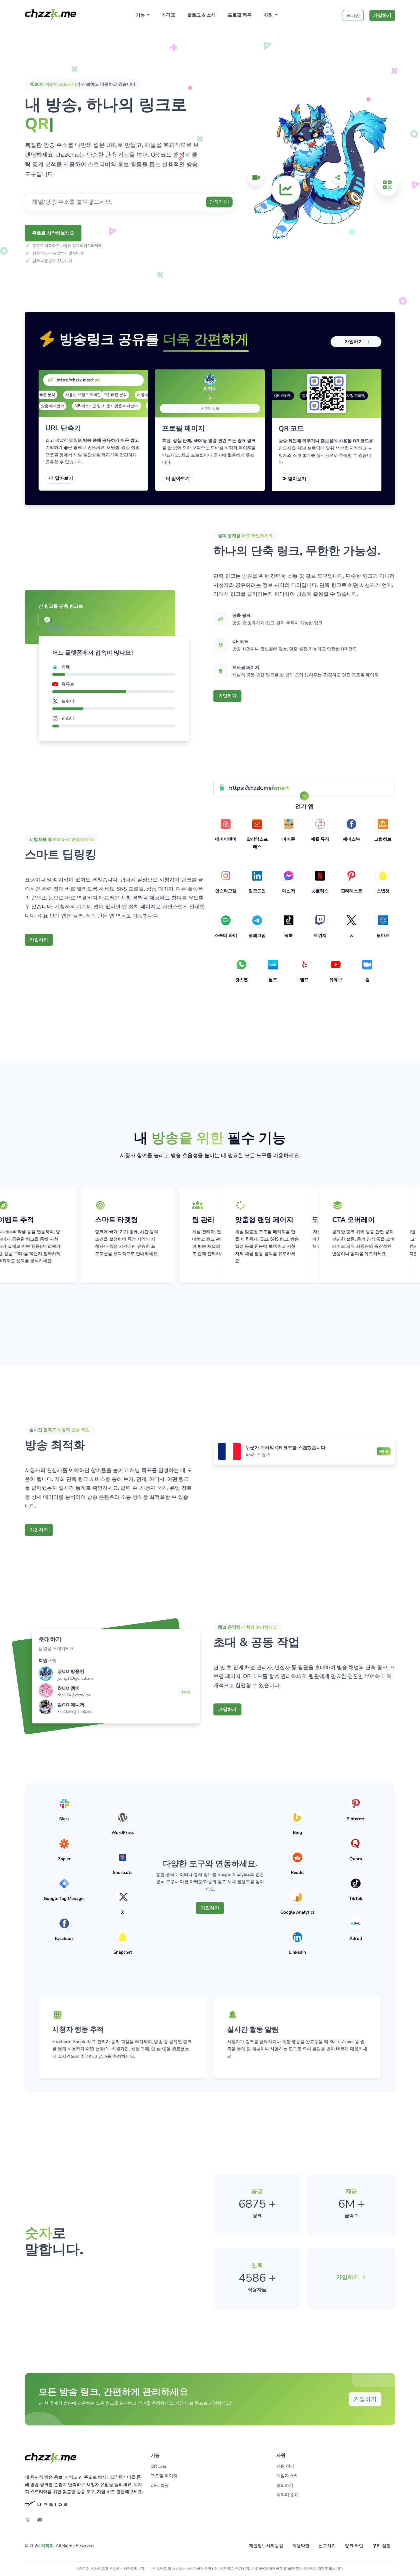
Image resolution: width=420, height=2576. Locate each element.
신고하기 (327, 2546)
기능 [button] (141, 15)
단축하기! (219, 202)
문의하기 (285, 2485)
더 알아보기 (61, 478)
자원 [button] (269, 15)
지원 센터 (285, 2466)
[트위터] (210, 398)
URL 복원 (160, 2485)
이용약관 (301, 2546)
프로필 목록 (240, 15)
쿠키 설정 (381, 2546)
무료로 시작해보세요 (53, 233)
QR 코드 (159, 2466)
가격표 (168, 15)
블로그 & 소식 (201, 15)
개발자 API (287, 2476)
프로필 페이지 (164, 2476)
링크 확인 (354, 2546)
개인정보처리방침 (266, 2546)
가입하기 (382, 15)
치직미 (47, 2546)
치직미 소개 (288, 2495)
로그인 (353, 15)
